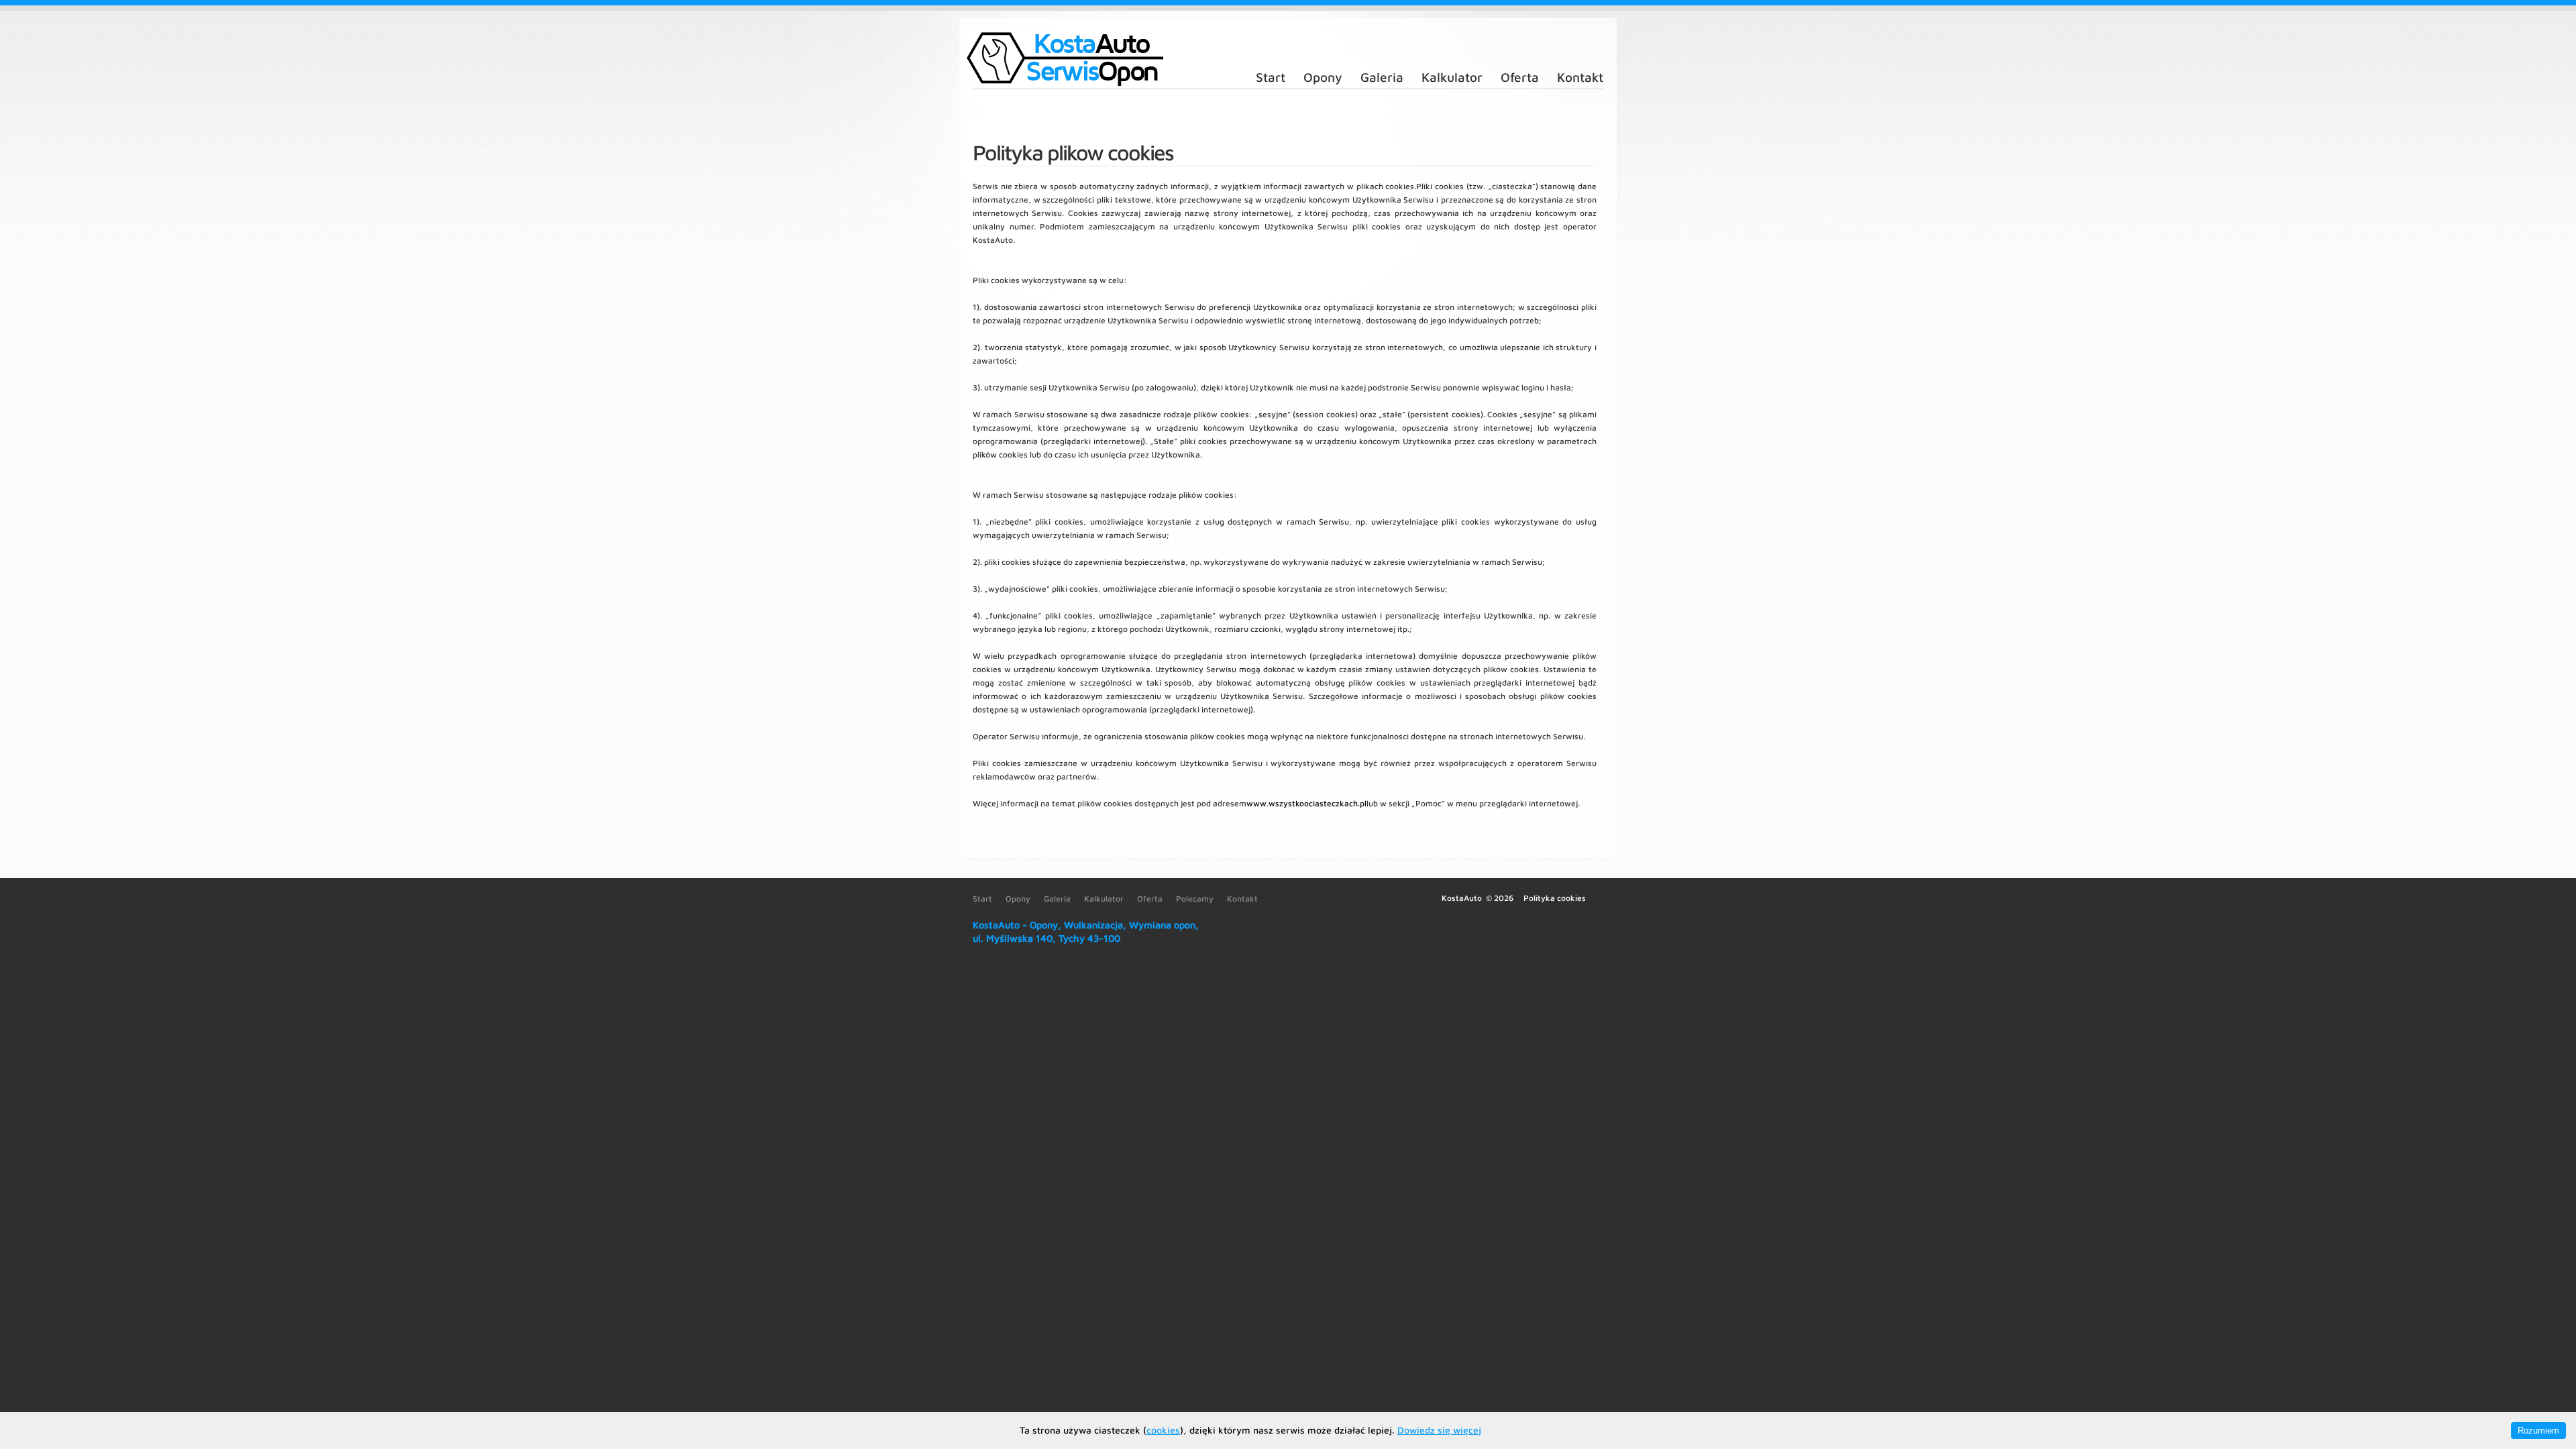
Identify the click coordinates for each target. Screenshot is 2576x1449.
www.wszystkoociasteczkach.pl (1306, 803)
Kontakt (1580, 77)
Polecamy (1195, 899)
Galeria (1382, 77)
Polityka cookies (1555, 898)
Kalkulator (1452, 77)
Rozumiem (2538, 1431)
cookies (1163, 1430)
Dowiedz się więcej (1439, 1430)
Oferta (1520, 77)
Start (1271, 77)
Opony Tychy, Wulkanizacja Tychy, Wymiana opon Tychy (1063, 59)
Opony (1323, 77)
